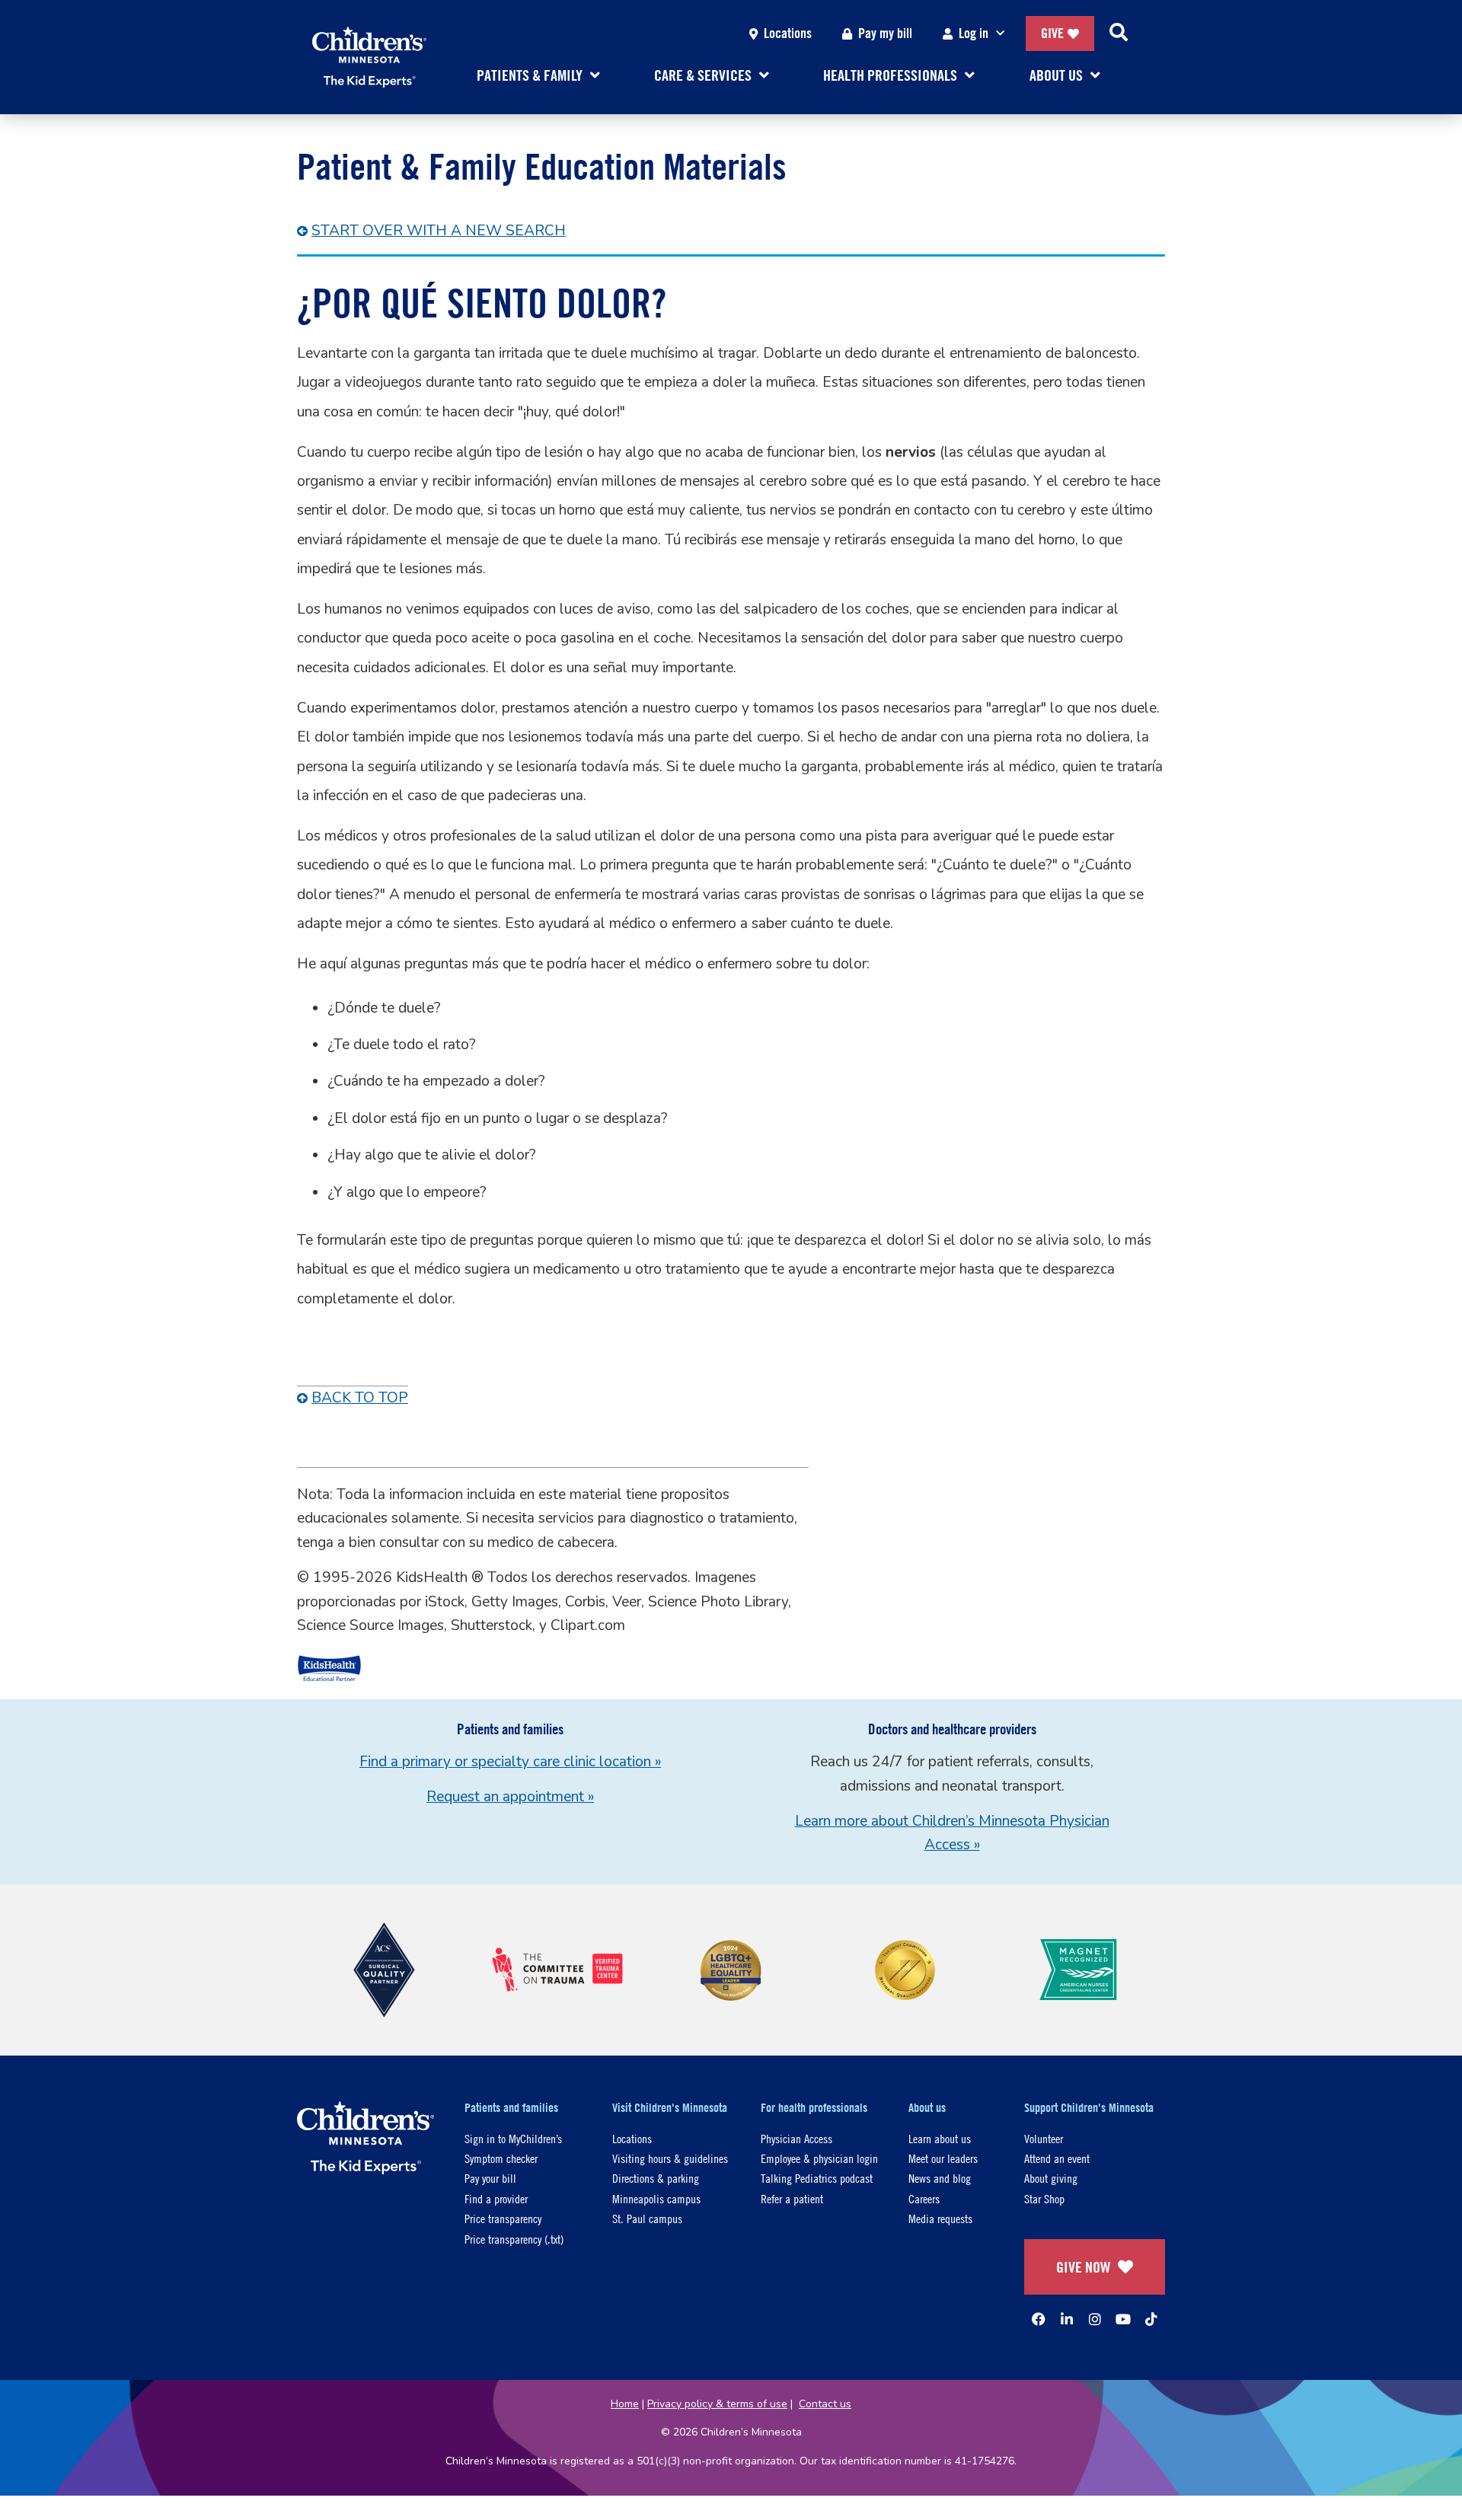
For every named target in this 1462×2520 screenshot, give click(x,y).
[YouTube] (1123, 2319)
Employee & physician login (819, 2158)
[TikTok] (1151, 2319)
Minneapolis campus (656, 2198)
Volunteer (1044, 2138)
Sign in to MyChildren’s (513, 2138)
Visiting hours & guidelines (670, 2158)
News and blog (940, 2178)
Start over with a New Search (439, 231)
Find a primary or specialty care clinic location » (510, 1762)
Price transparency (503, 2218)
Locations (788, 33)
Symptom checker (501, 2158)
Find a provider (496, 2198)
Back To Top (360, 1398)
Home (625, 2404)
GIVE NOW (1083, 2267)
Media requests (940, 2218)
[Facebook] (1039, 2319)
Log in (974, 33)
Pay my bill (885, 33)
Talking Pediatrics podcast (817, 2178)
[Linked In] (1067, 2319)
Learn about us (940, 2138)
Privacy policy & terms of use (717, 2404)
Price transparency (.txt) (514, 2239)
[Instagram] (1095, 2319)
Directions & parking (656, 2178)
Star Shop (1044, 2198)
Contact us (825, 2404)
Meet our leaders (943, 2158)
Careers (924, 2198)
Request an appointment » (510, 1797)
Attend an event (1057, 2158)
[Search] (1119, 33)
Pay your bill (490, 2178)
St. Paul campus (647, 2218)
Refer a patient (792, 2198)
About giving (1051, 2178)
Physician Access (796, 2138)
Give (1052, 33)
